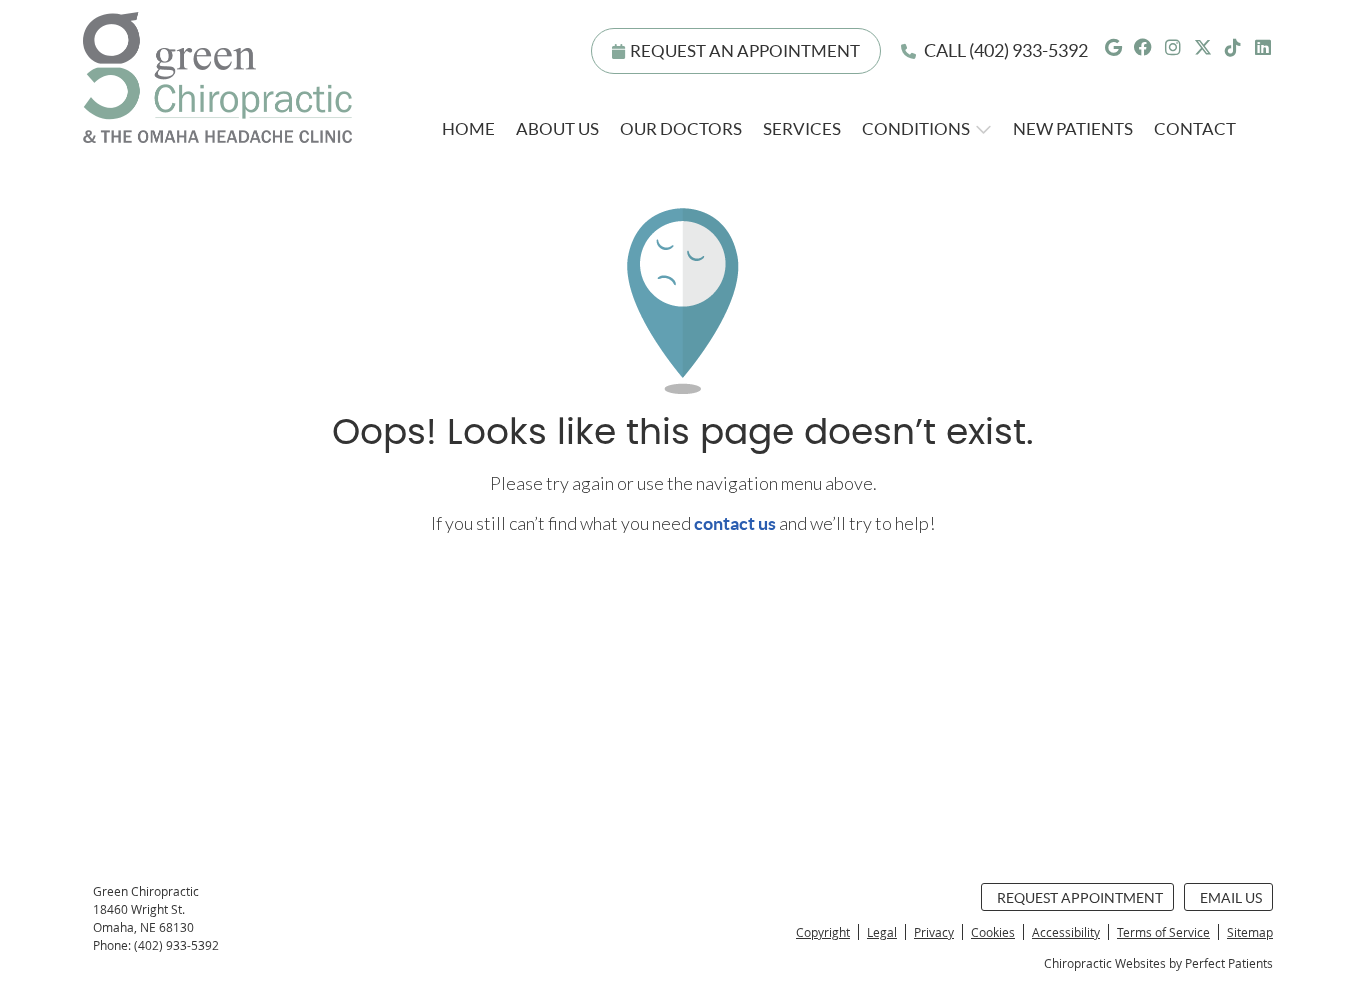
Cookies (993, 932)
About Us (557, 128)
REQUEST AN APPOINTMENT (745, 50)
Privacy (934, 932)
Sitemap (1250, 932)
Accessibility (1066, 932)
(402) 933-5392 (1028, 50)
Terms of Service (1163, 932)
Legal (882, 932)
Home (468, 128)
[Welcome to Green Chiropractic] (217, 136)
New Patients (1073, 128)
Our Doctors (681, 128)
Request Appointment (1080, 898)
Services (802, 128)
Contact (1195, 128)
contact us (735, 523)
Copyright (823, 932)
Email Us (1231, 898)
